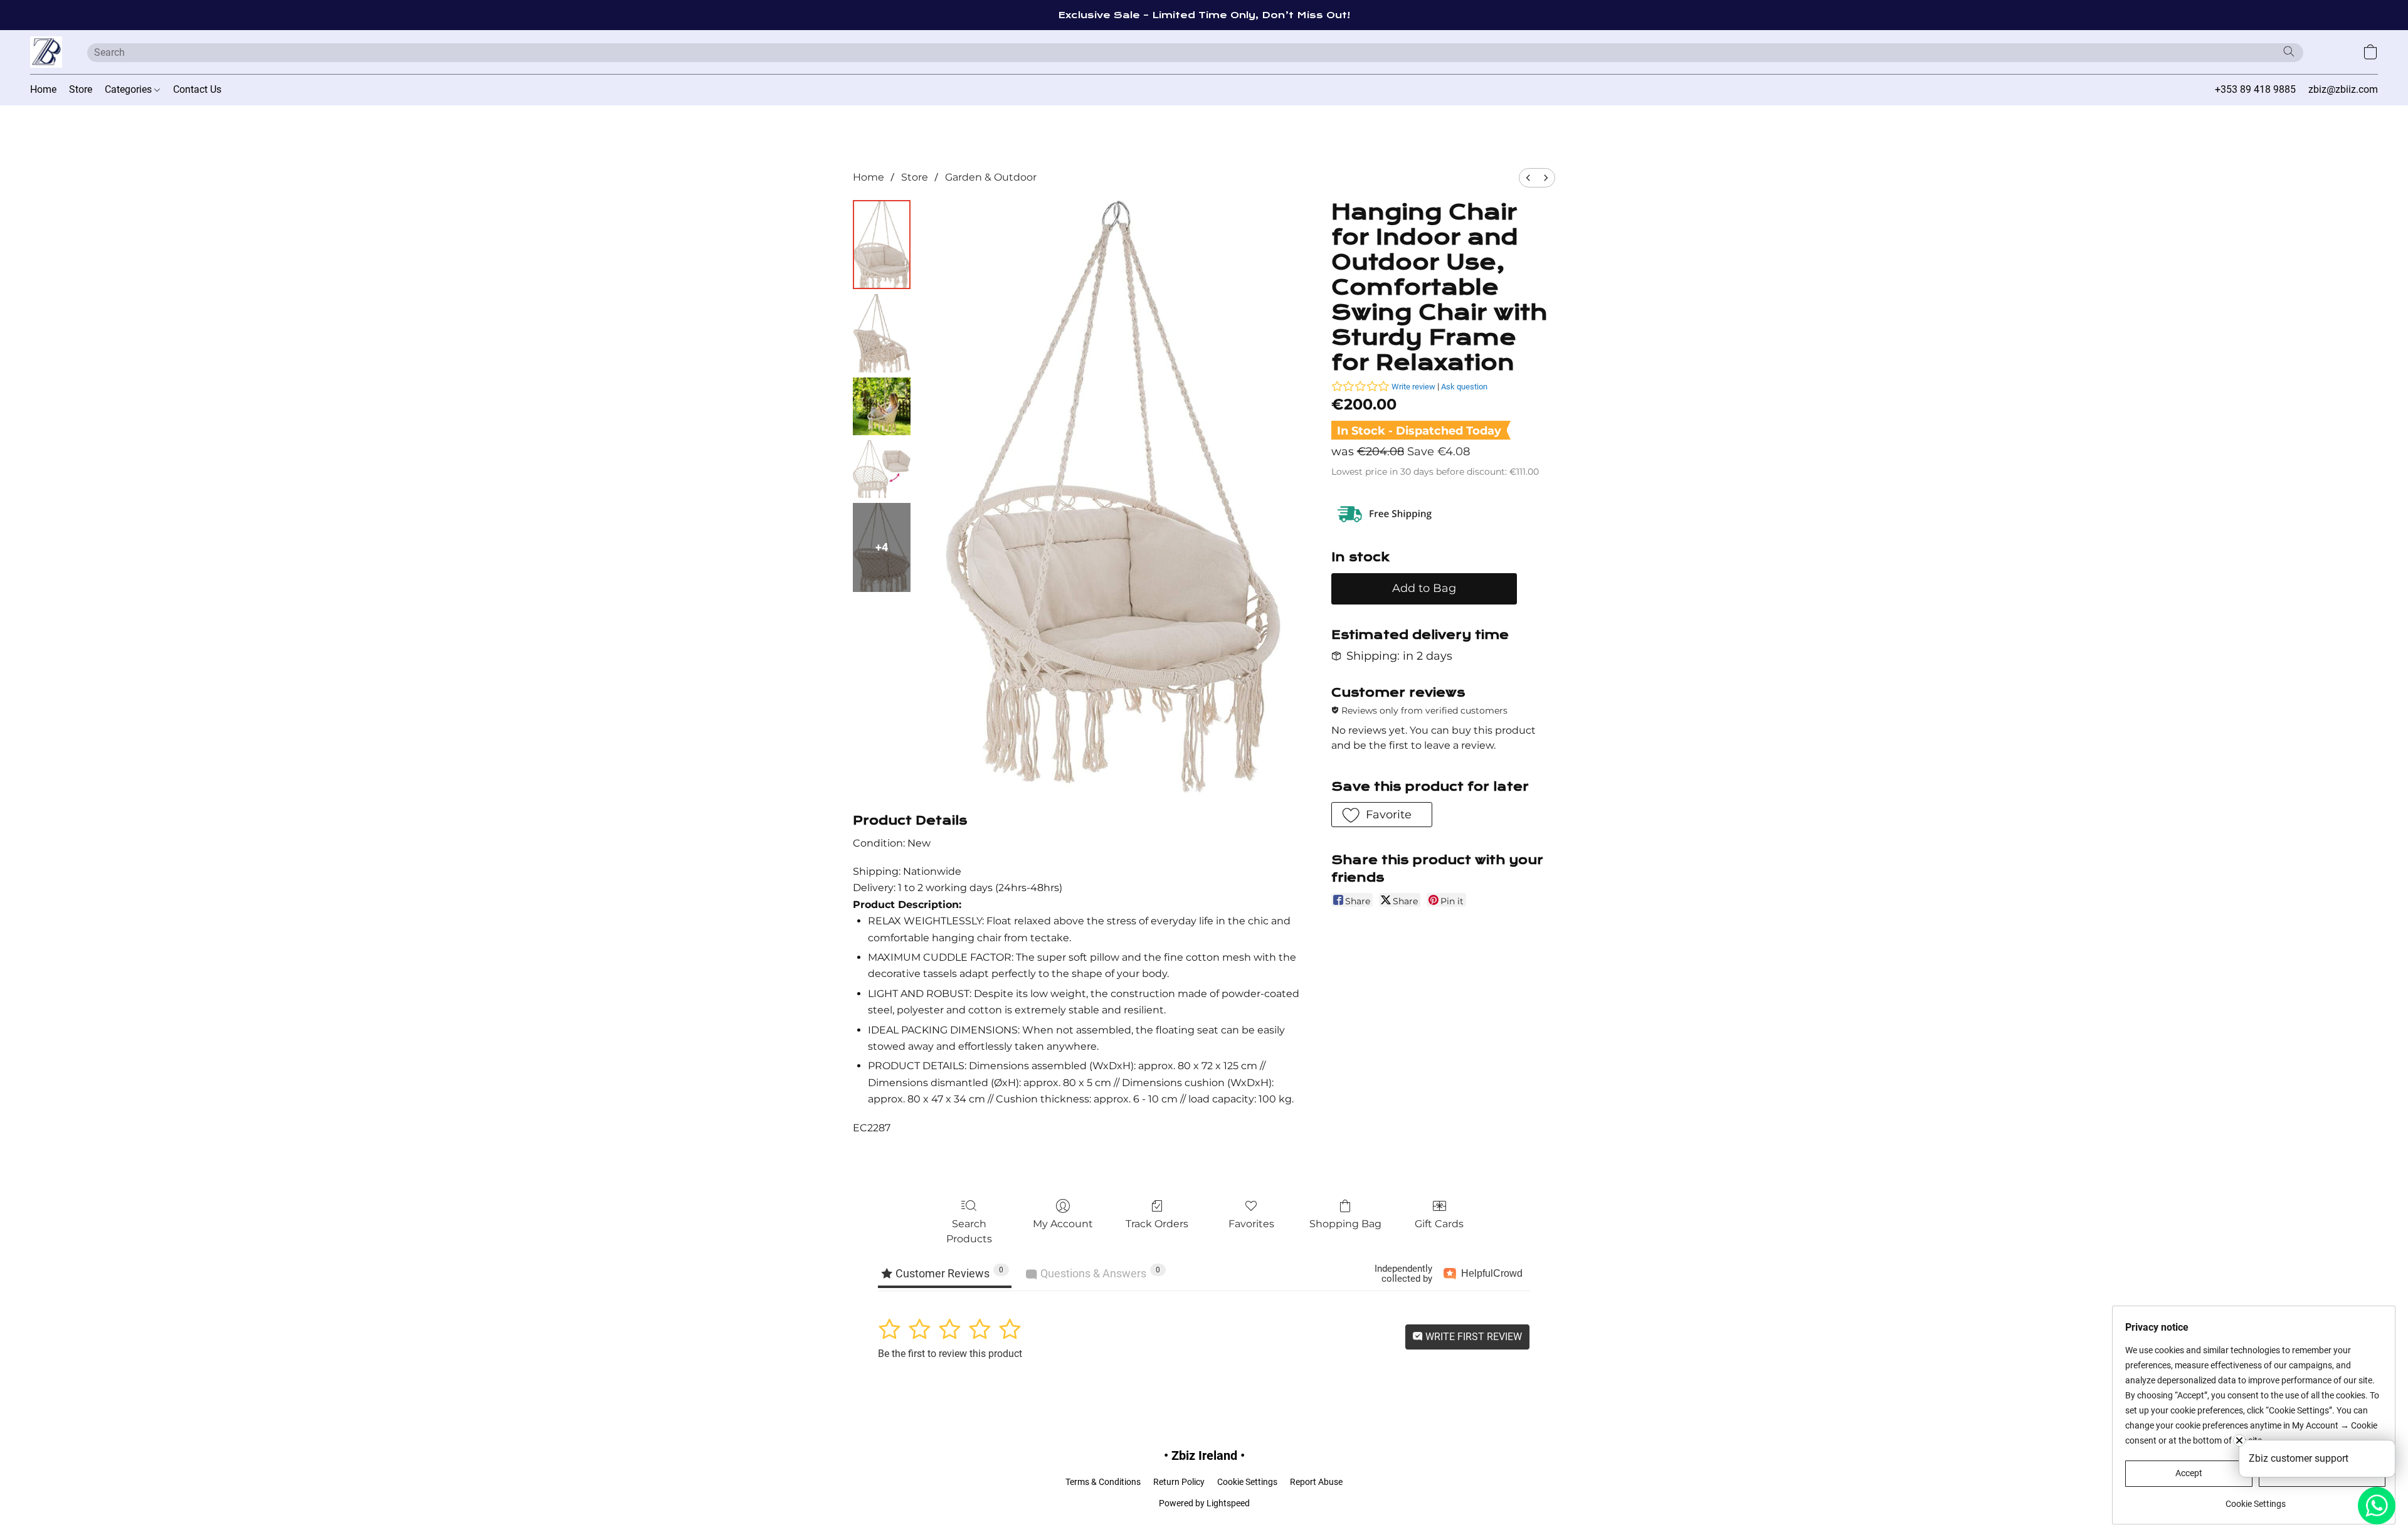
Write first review (1472, 1337)
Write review (1413, 387)
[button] (46, 52)
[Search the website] (2289, 51)
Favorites (1251, 1224)
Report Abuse (1316, 1482)
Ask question (1464, 387)
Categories (129, 89)
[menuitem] (1528, 178)
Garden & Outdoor (991, 177)
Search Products (969, 1231)
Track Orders (1157, 1224)
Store (81, 89)
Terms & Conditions (1103, 1482)
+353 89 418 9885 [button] (2255, 89)
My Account (1063, 1224)
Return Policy (1179, 1482)
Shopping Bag (1345, 1224)
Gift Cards (1439, 1224)
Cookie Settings (1247, 1482)
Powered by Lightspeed (1204, 1503)
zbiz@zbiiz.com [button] (2343, 89)
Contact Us (197, 89)
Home (43, 89)
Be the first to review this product (950, 1354)
